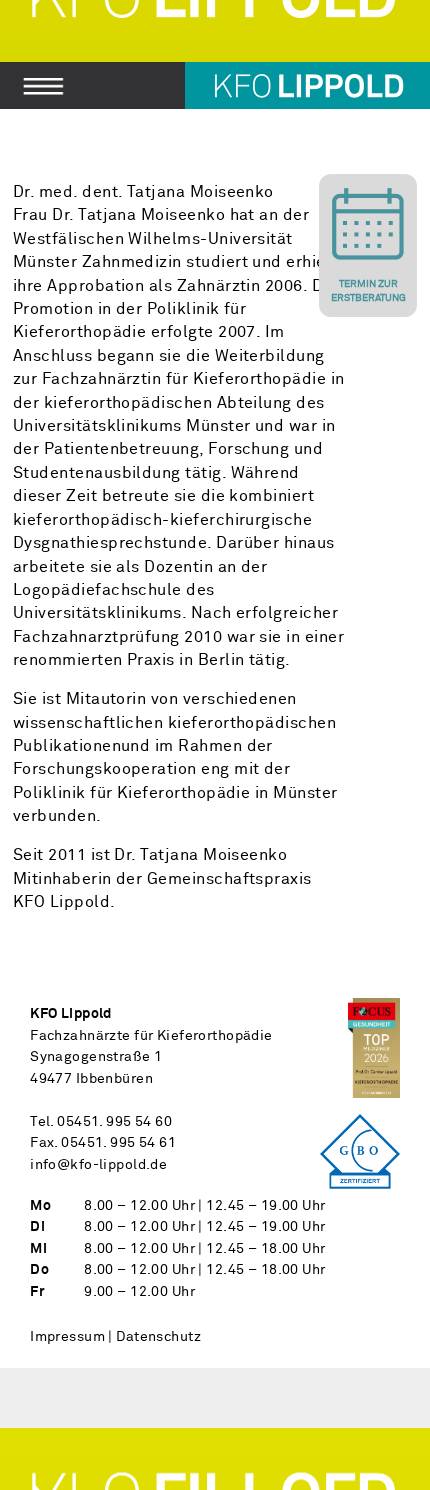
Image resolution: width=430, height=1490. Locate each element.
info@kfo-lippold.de (98, 1165)
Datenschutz (158, 1337)
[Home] (215, 54)
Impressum (67, 1337)
